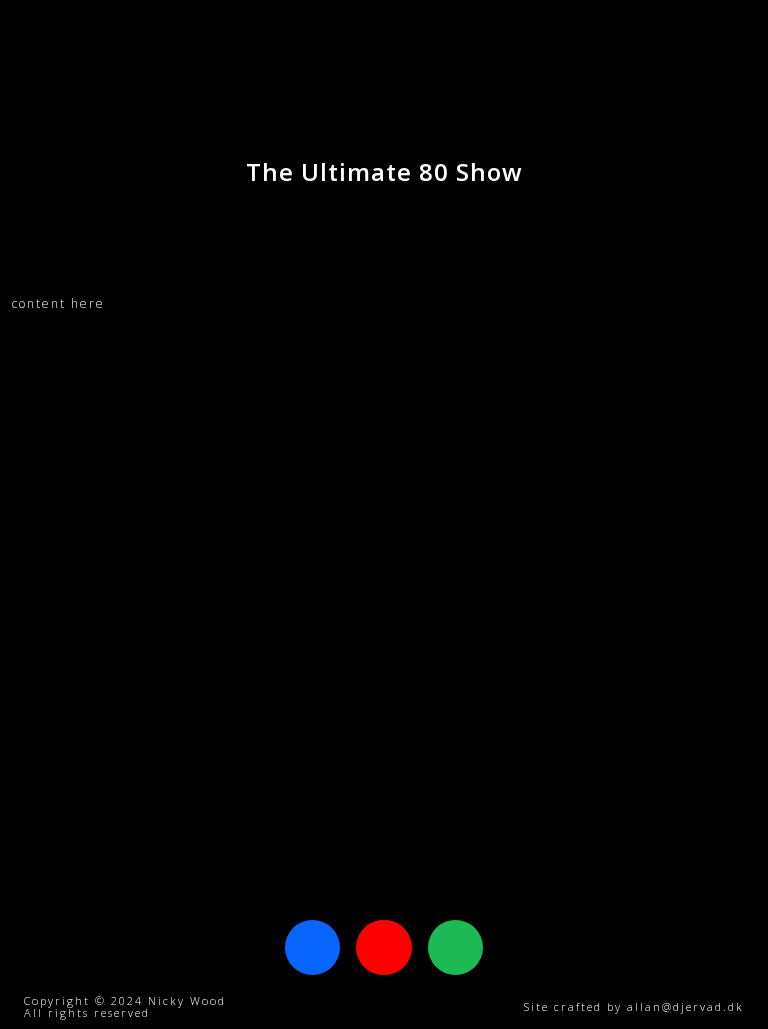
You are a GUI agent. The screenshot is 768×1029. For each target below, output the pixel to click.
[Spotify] (455, 947)
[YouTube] (383, 947)
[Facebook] (312, 947)
